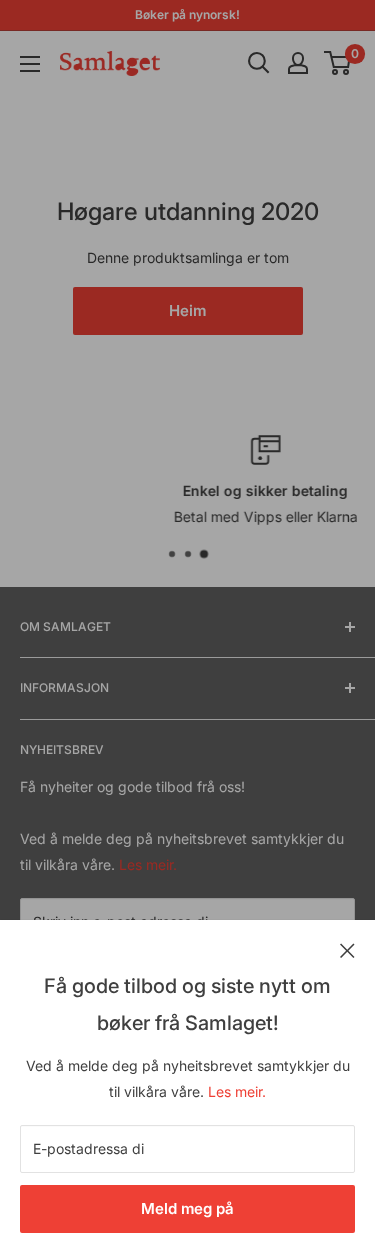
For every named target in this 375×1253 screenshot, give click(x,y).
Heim (187, 310)
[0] (338, 63)
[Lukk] (347, 949)
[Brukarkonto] (298, 63)
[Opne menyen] (30, 64)
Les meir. (237, 1091)
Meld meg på (187, 1208)
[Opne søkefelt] (259, 63)
